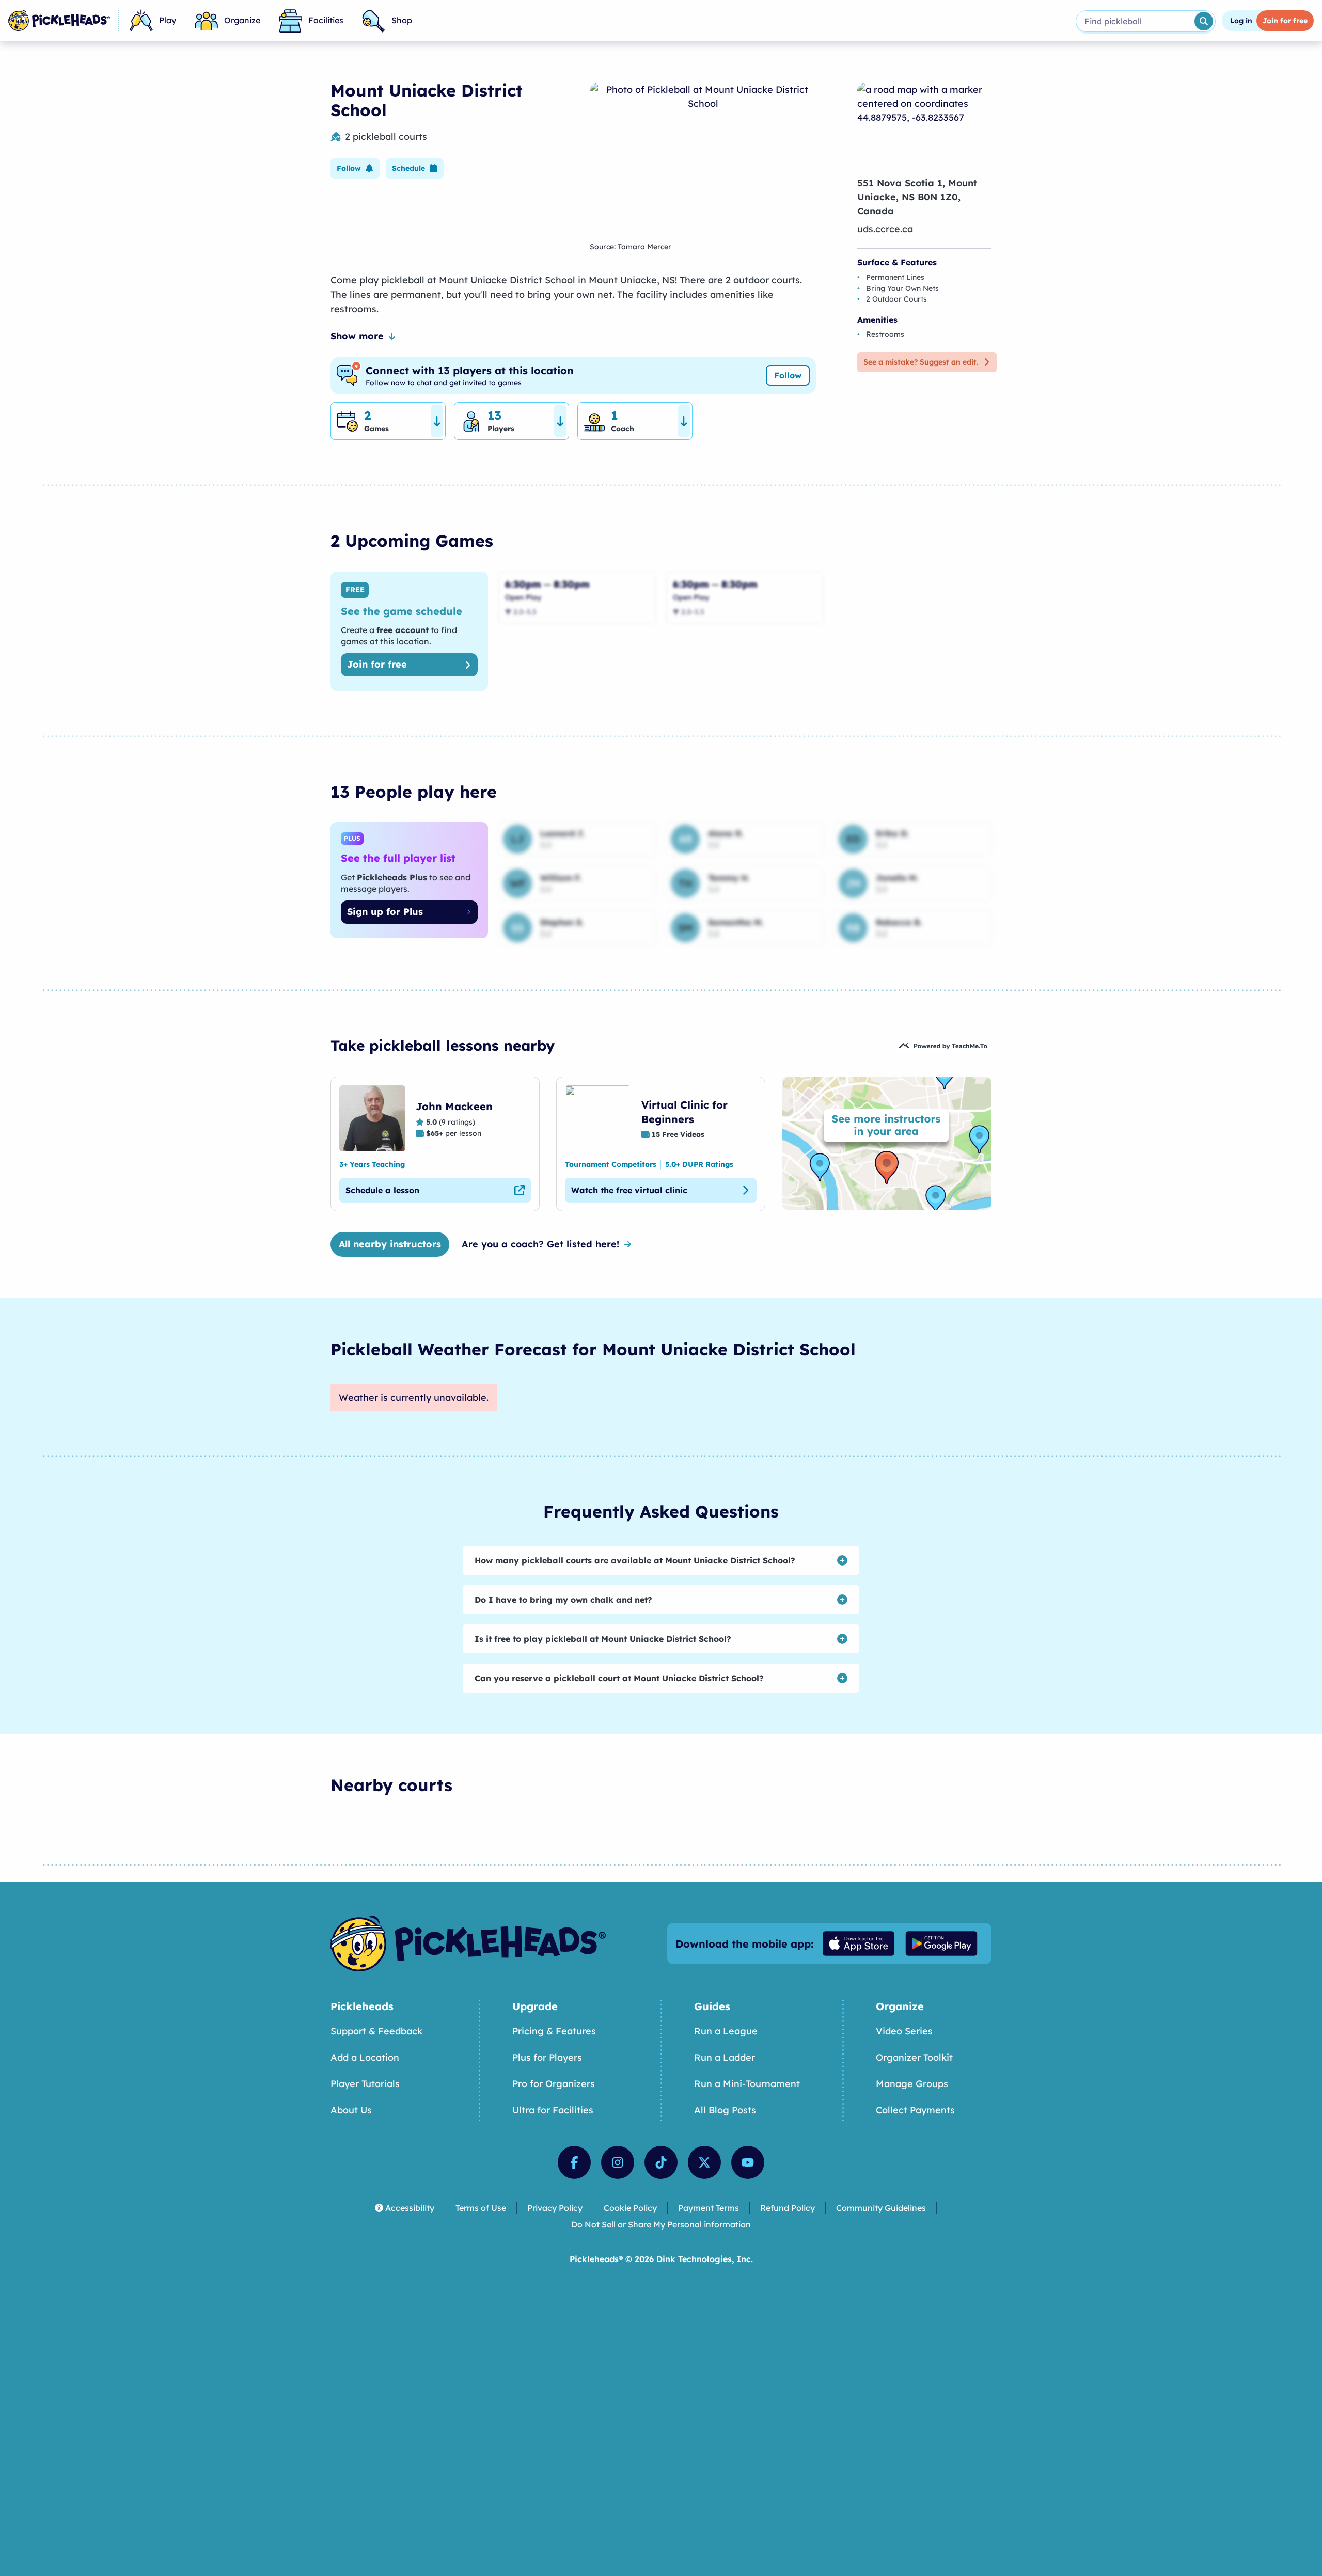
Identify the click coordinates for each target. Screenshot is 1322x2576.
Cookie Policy (630, 2208)
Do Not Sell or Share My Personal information (661, 2224)
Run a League (726, 2031)
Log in (1241, 21)
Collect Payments (915, 2110)
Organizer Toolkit (914, 2057)
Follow (788, 375)
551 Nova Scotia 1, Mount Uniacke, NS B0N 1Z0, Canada (917, 197)
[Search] (1204, 21)
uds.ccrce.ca (885, 229)
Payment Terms (709, 2208)
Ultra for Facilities (553, 2110)
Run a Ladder (725, 2057)
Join (1285, 21)
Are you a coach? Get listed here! (540, 1244)
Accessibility (410, 2208)
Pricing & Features (554, 2031)
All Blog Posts (725, 2110)
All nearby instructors (390, 1244)
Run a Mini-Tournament (747, 2084)
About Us (351, 2110)
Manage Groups (912, 2084)
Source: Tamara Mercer (631, 247)
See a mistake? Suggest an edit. (921, 362)
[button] (355, 168)
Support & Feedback (376, 2031)
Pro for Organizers (554, 2084)
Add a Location (365, 2057)
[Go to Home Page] (59, 21)
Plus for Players (547, 2057)
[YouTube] (748, 2162)
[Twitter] (704, 2162)
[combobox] (1134, 21)
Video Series (904, 2031)
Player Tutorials (365, 2084)
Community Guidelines (881, 2208)
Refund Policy (788, 2208)
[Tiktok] (661, 2162)
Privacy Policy (555, 2208)
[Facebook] (574, 2162)
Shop (402, 20)
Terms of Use (481, 2208)
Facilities (326, 20)
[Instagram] (618, 2162)
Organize (242, 20)
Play (168, 20)
